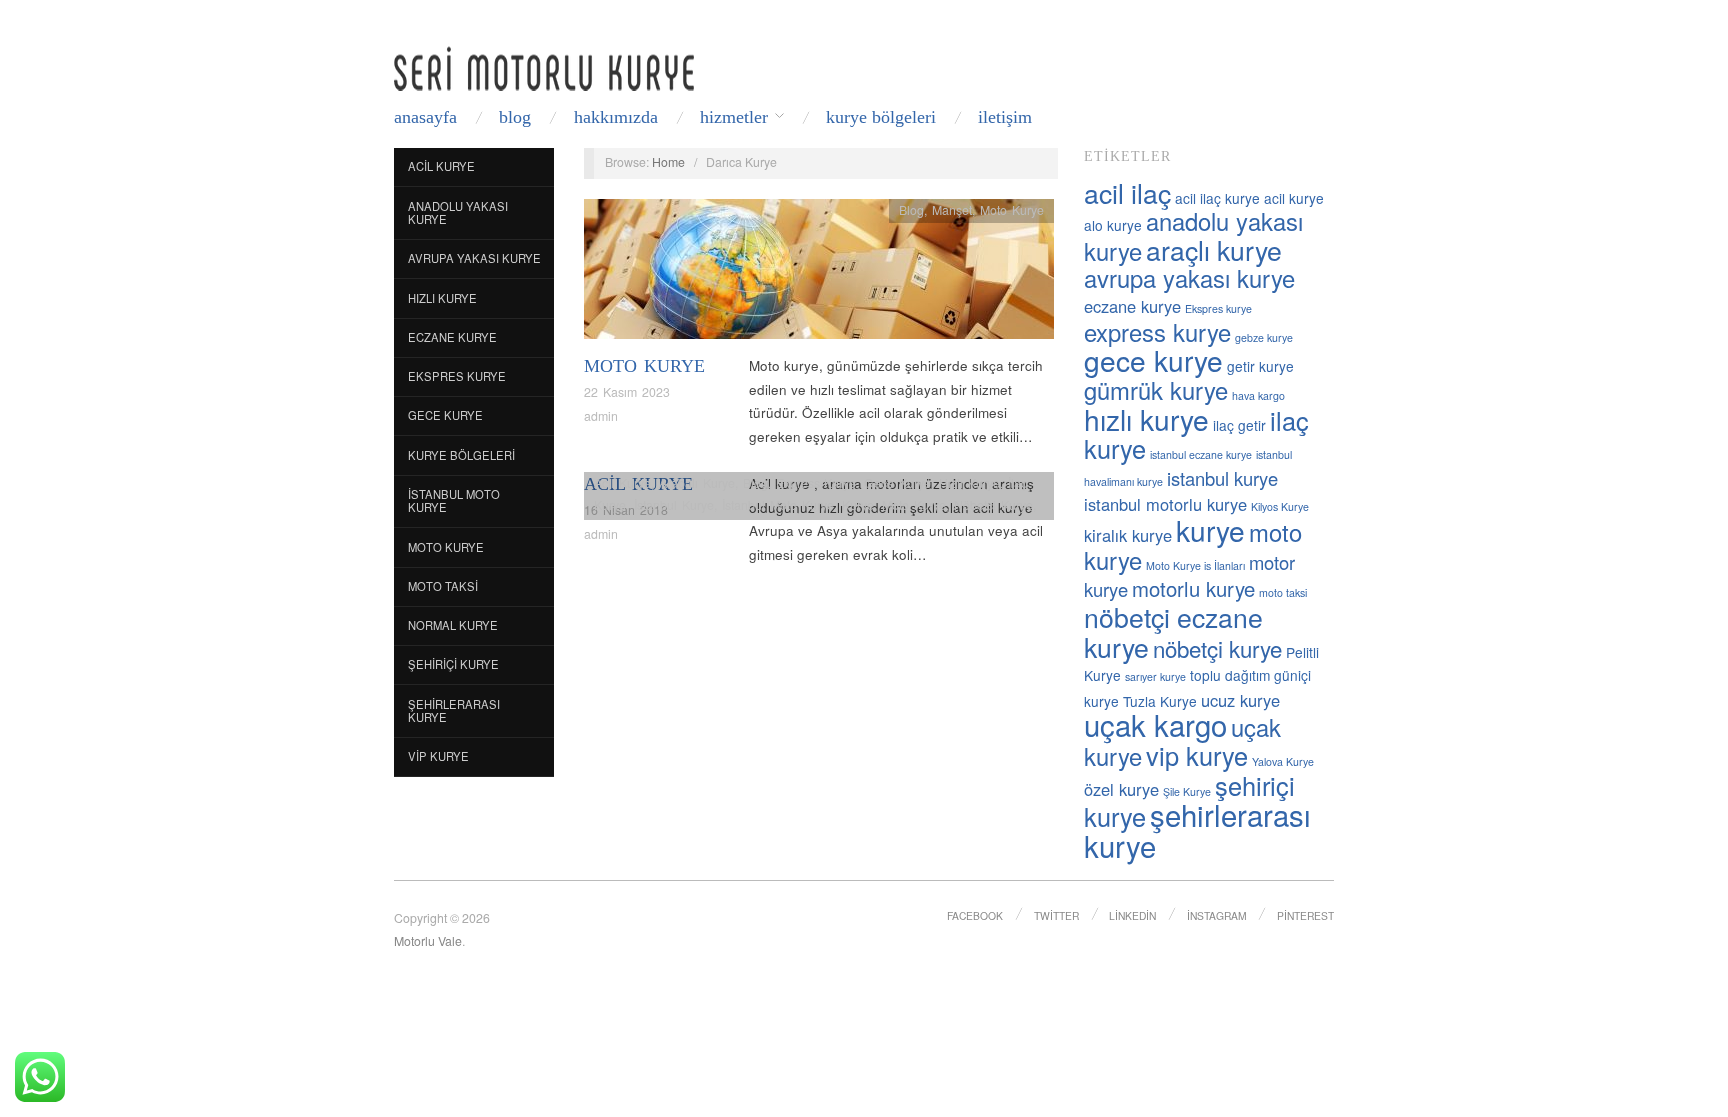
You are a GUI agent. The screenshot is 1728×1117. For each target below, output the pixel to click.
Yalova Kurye (1283, 761)
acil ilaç (1127, 192)
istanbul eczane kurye (1201, 454)
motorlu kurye (1193, 588)
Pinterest (1305, 915)
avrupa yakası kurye (1189, 278)
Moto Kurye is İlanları (1195, 565)
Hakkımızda (616, 117)
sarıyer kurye (1155, 676)
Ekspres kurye (1218, 308)
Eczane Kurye (452, 337)
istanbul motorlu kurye (1165, 504)
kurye (1210, 530)
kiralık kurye (1128, 535)
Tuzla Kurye (1160, 701)
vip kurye (1197, 755)
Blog (515, 117)
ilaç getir (1239, 425)
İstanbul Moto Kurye (454, 501)
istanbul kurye (1222, 478)
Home (668, 162)
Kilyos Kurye (1280, 506)
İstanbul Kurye (674, 505)
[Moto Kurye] (819, 274)
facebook (975, 915)
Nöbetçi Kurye (993, 505)
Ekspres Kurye (457, 376)
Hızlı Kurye (442, 298)
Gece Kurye (445, 415)
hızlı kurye (1146, 419)
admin (601, 416)
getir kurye (1260, 366)
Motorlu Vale (428, 941)
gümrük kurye (1156, 390)
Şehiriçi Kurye (453, 664)
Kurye (858, 505)
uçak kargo (1155, 724)
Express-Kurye (816, 483)
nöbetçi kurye (1217, 648)
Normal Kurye (453, 625)
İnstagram (1217, 915)
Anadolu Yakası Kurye (458, 213)
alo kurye (1113, 225)
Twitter (1056, 915)
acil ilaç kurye (1217, 198)
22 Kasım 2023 (627, 392)
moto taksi (1283, 592)
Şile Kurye (1187, 791)
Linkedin (1132, 915)
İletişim (1005, 117)
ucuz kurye (1240, 700)
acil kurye (1294, 198)
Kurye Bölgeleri (881, 117)
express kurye (1157, 332)
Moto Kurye (446, 547)
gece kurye (1153, 360)
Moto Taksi (443, 586)
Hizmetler (734, 117)
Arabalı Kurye (697, 483)
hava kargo (1258, 395)
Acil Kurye (441, 166)
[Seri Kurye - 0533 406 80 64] (544, 68)
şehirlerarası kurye (1197, 829)
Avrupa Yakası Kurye (474, 258)
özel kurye (1121, 789)
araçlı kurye (1214, 249)
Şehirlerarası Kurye (454, 711)
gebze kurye (1264, 337)
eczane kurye (1132, 306)
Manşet (952, 210)
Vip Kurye (438, 756)
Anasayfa (425, 117)
